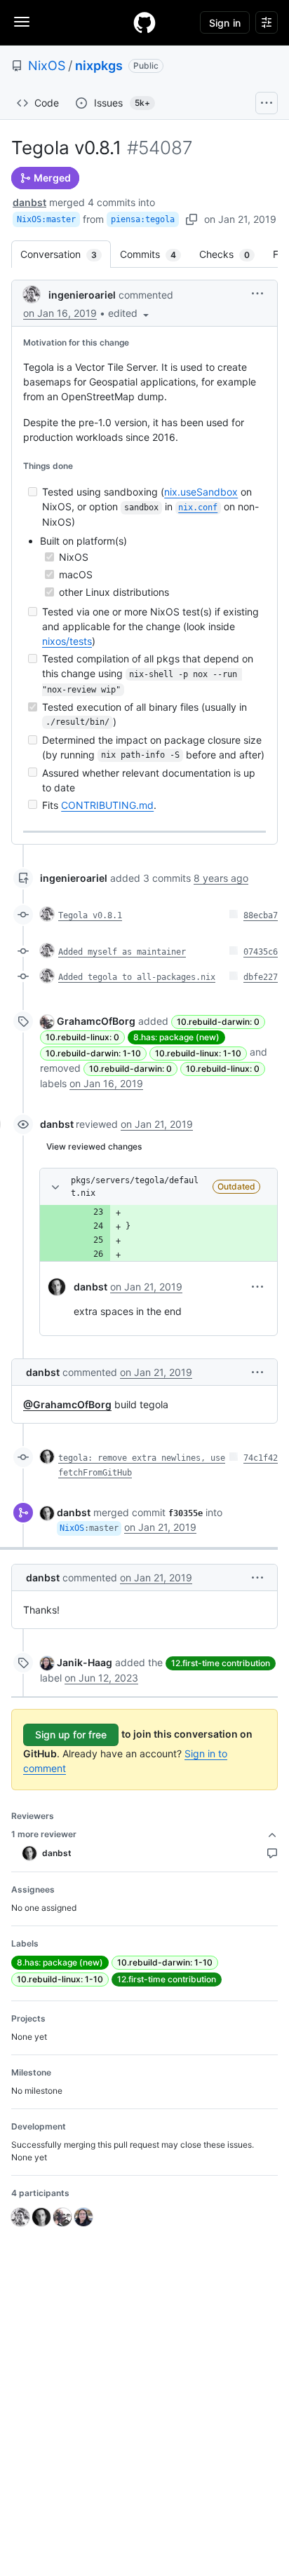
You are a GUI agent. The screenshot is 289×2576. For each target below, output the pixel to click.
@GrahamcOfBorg (67, 1404)
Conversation (66, 254)
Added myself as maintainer (122, 952)
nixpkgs (99, 66)
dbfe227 (261, 977)
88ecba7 (261, 915)
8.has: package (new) (176, 1037)
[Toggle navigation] (22, 22)
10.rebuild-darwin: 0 (218, 1022)
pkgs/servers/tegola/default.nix (135, 1187)
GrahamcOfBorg (96, 1021)
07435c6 (261, 952)
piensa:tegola (143, 219)
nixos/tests (67, 641)
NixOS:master (46, 219)
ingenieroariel (82, 295)
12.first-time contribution (221, 1663)
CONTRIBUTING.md (107, 805)
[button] (130, 313)
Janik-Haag (85, 1662)
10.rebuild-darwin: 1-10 (93, 1053)
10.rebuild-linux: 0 (82, 1037)
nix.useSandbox (201, 492)
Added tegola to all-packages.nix (137, 977)
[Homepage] (144, 22)
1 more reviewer (44, 1834)
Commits (155, 254)
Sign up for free (71, 1735)
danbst (29, 202)
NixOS (47, 66)
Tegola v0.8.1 (90, 915)
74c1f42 (261, 1458)
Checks (231, 254)
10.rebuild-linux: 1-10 (198, 1053)
